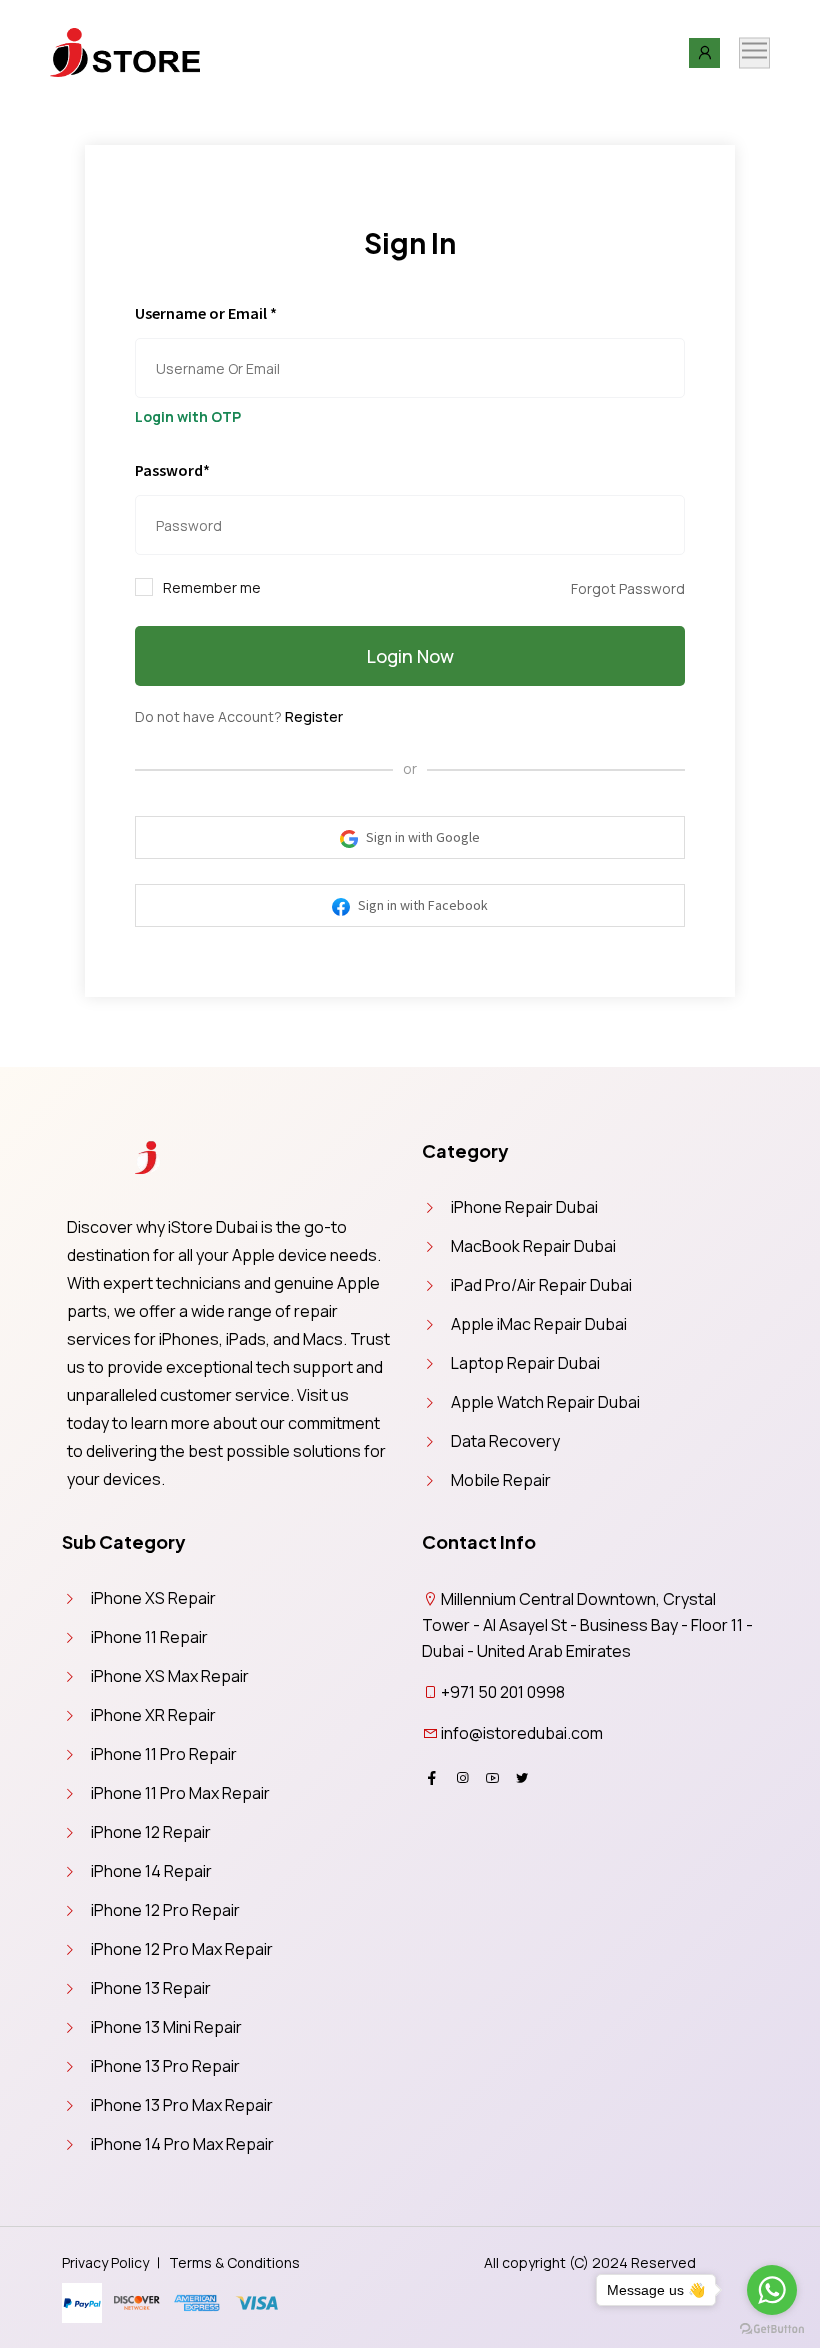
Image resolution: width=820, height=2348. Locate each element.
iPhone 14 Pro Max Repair (182, 2144)
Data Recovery (505, 1441)
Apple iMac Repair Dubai (539, 1324)
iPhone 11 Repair (149, 1637)
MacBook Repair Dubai (533, 1246)
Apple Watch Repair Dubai (545, 1402)
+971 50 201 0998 (503, 1692)
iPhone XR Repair (153, 1715)
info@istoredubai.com (522, 1733)
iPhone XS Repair (153, 1598)
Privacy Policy (105, 2262)
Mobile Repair (501, 1480)
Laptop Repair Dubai (525, 1363)
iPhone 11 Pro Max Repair (180, 1793)
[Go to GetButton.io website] (772, 2328)
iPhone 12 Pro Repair (165, 1910)
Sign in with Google (421, 837)
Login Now (410, 656)
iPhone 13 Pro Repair (165, 2066)
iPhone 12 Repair (151, 1832)
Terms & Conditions (234, 2262)
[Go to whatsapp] (772, 2290)
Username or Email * (206, 313)
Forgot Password (628, 588)
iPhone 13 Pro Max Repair (182, 2105)
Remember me (212, 587)
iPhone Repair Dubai (524, 1207)
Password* (172, 470)
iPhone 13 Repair (151, 1988)
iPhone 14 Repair (151, 1871)
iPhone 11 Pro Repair (164, 1754)
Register (314, 716)
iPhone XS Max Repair (170, 1676)
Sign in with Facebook (421, 905)
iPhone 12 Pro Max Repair (182, 1949)
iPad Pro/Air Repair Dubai (541, 1285)
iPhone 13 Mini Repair (166, 2027)
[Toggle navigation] (754, 52)
